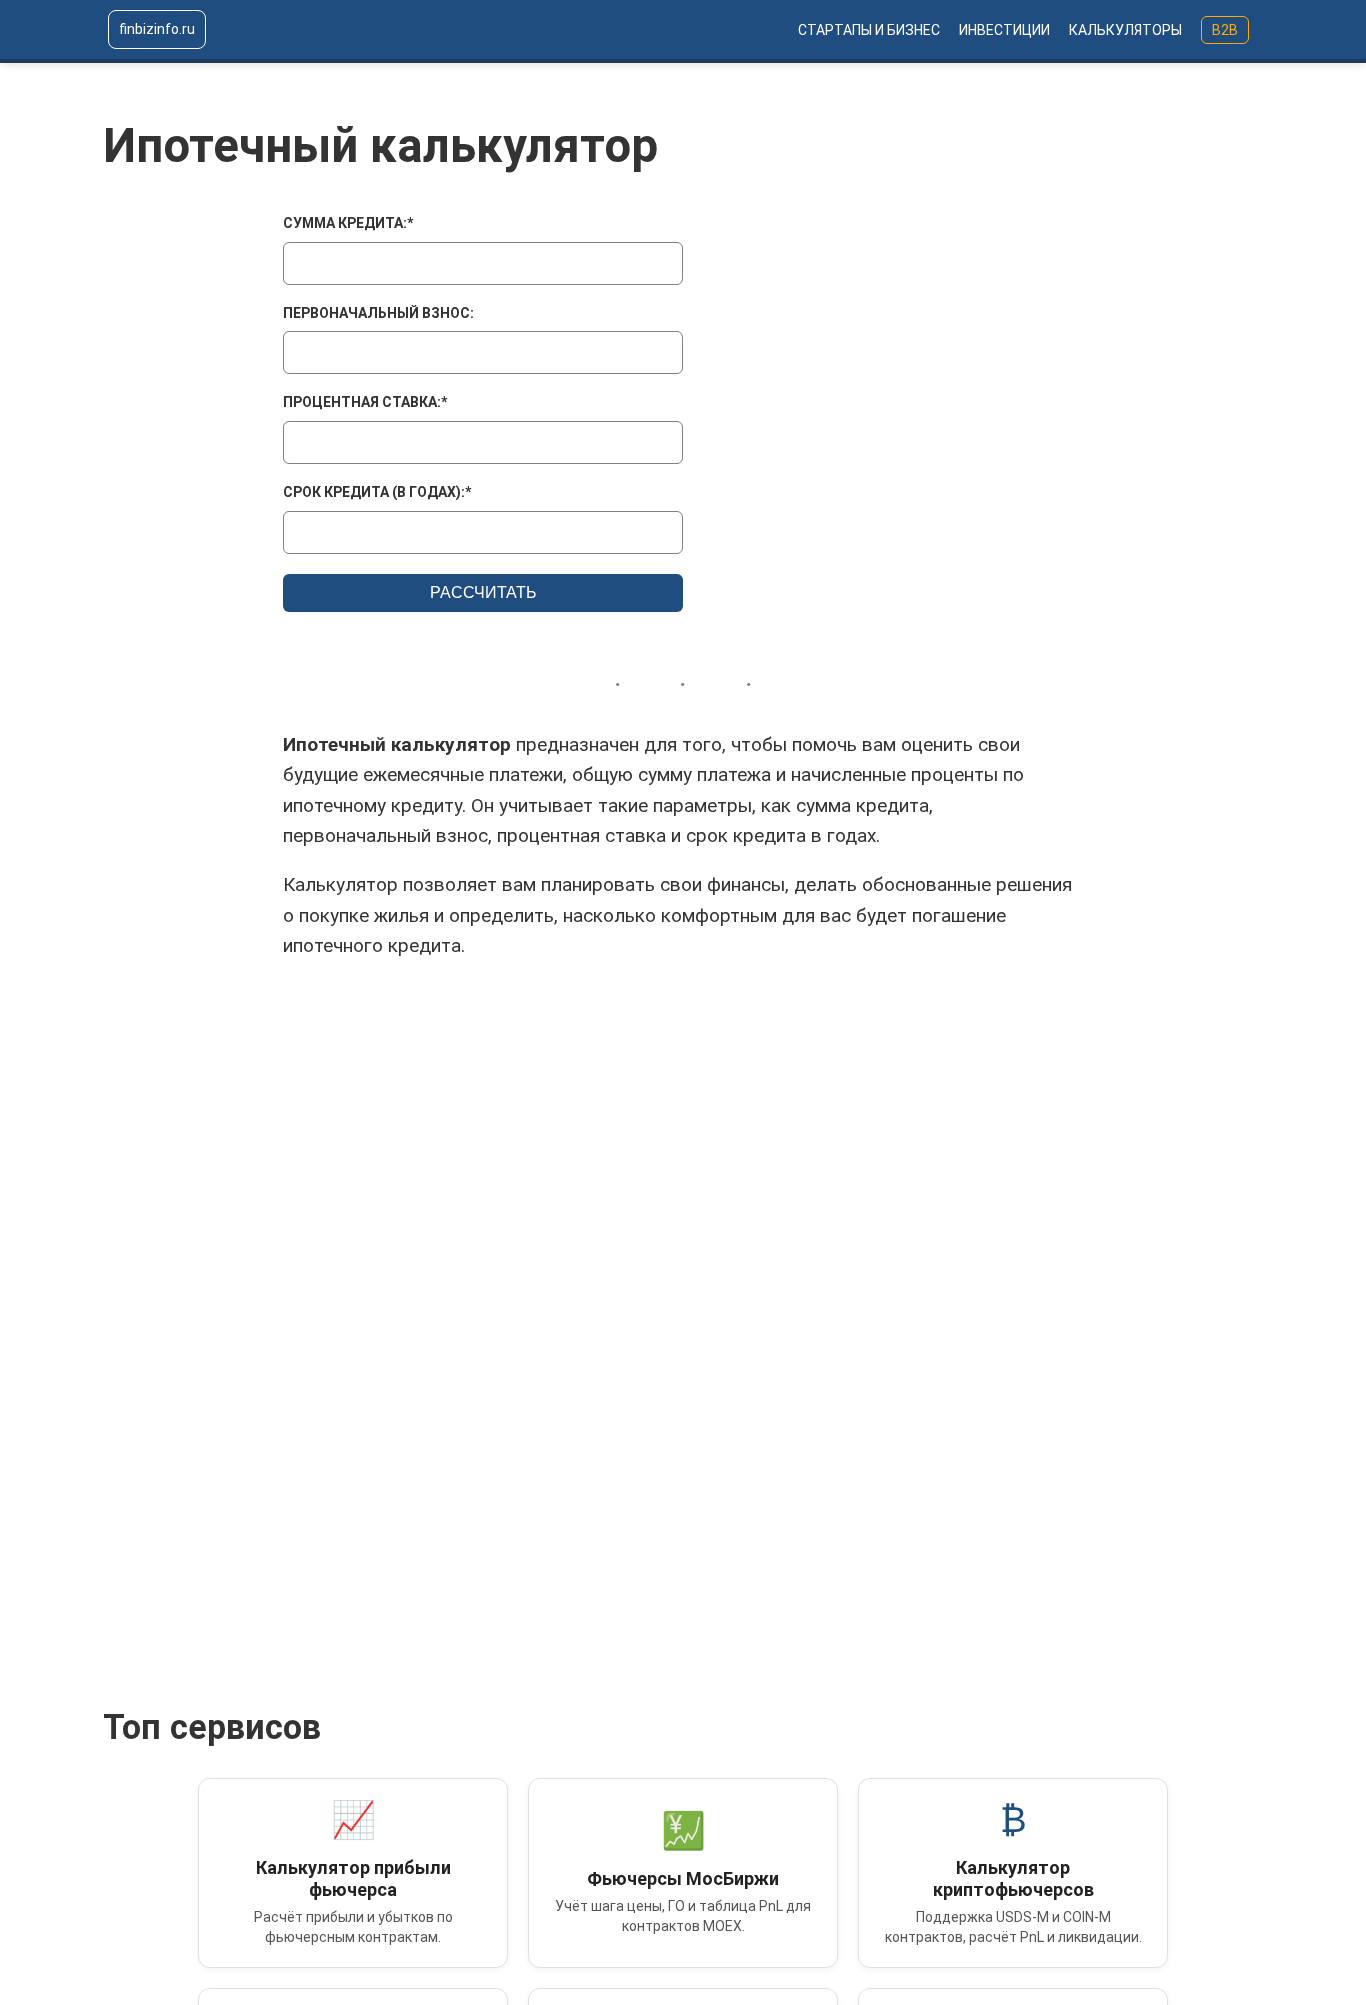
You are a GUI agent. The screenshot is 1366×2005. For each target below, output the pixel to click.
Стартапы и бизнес (869, 30)
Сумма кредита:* (348, 223)
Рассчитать (483, 592)
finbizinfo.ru (157, 29)
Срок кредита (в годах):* (377, 492)
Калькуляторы (1125, 30)
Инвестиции (1004, 30)
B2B (1225, 30)
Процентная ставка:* (365, 402)
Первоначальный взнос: (378, 313)
